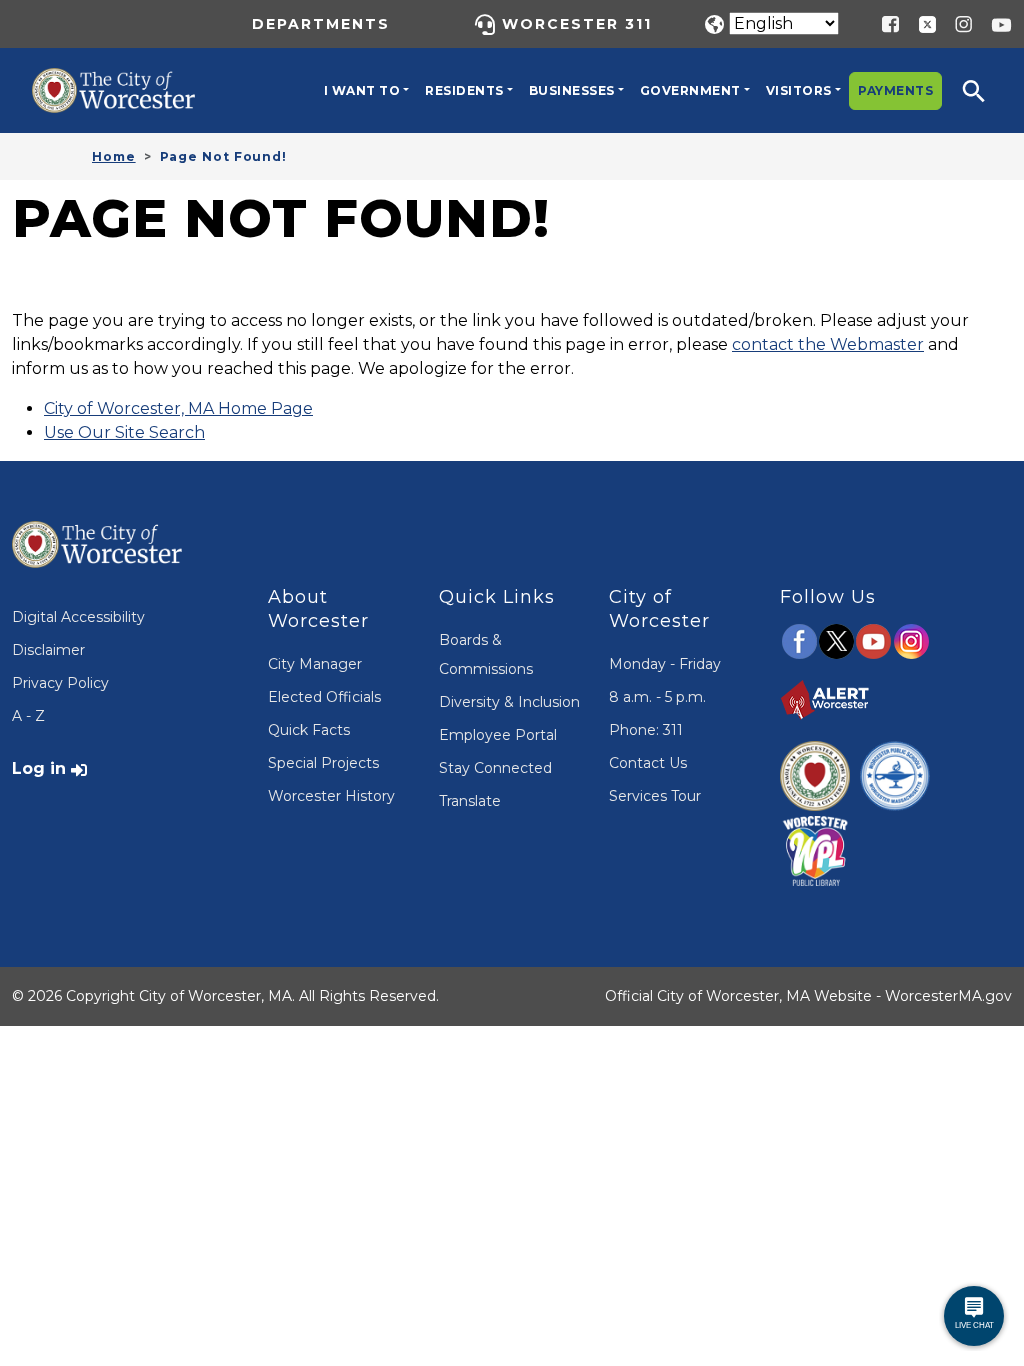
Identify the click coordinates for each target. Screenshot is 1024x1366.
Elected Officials (324, 697)
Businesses (572, 90)
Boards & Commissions (486, 654)
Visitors (799, 90)
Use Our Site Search (124, 432)
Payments (895, 90)
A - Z (28, 716)
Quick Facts (309, 730)
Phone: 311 (646, 730)
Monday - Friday (665, 664)
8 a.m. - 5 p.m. (657, 697)
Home (114, 156)
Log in (39, 768)
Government (690, 90)
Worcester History (331, 796)
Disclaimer (48, 650)
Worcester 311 (577, 24)
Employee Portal (498, 735)
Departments (321, 24)
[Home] (128, 83)
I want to (362, 90)
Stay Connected (495, 768)
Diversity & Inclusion (509, 702)
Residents (464, 90)
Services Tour (655, 796)
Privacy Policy (60, 683)
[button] (987, 90)
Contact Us (648, 763)
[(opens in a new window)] (920, 23)
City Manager (315, 664)
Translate (470, 801)
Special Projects (323, 763)
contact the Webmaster (828, 344)
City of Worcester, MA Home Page (178, 408)
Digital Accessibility (78, 617)
